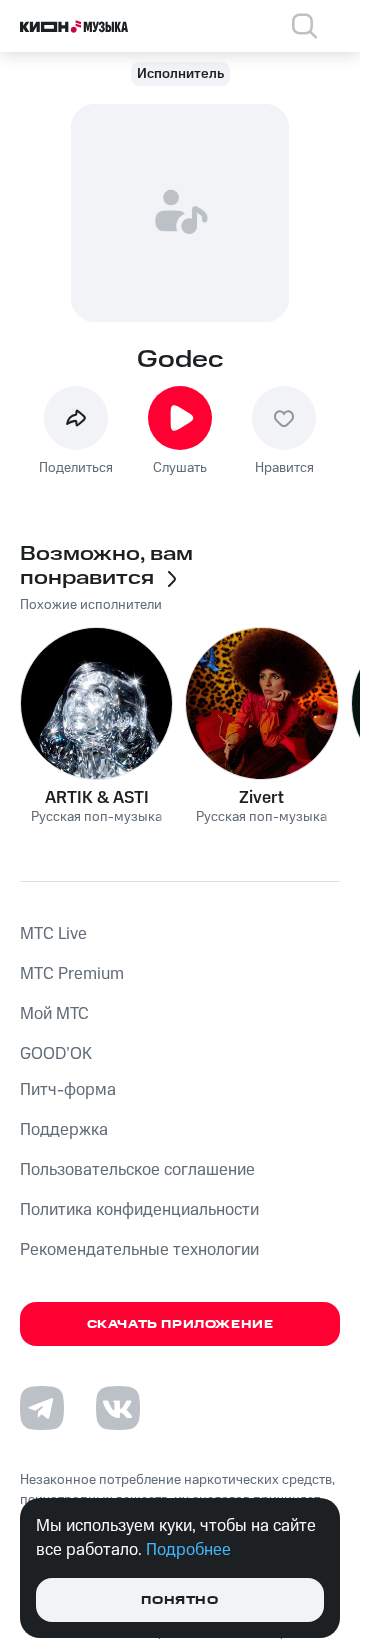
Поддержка (64, 1130)
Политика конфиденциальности (139, 1210)
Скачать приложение (180, 1324)
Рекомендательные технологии (139, 1250)
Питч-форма (68, 1090)
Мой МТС (54, 1014)
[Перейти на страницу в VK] (118, 1408)
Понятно (179, 1600)
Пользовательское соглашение (137, 1170)
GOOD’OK (56, 1054)
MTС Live (53, 934)
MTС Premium (72, 974)
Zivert (261, 798)
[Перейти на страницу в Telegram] (42, 1408)
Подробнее (188, 1550)
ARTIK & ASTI (97, 798)
